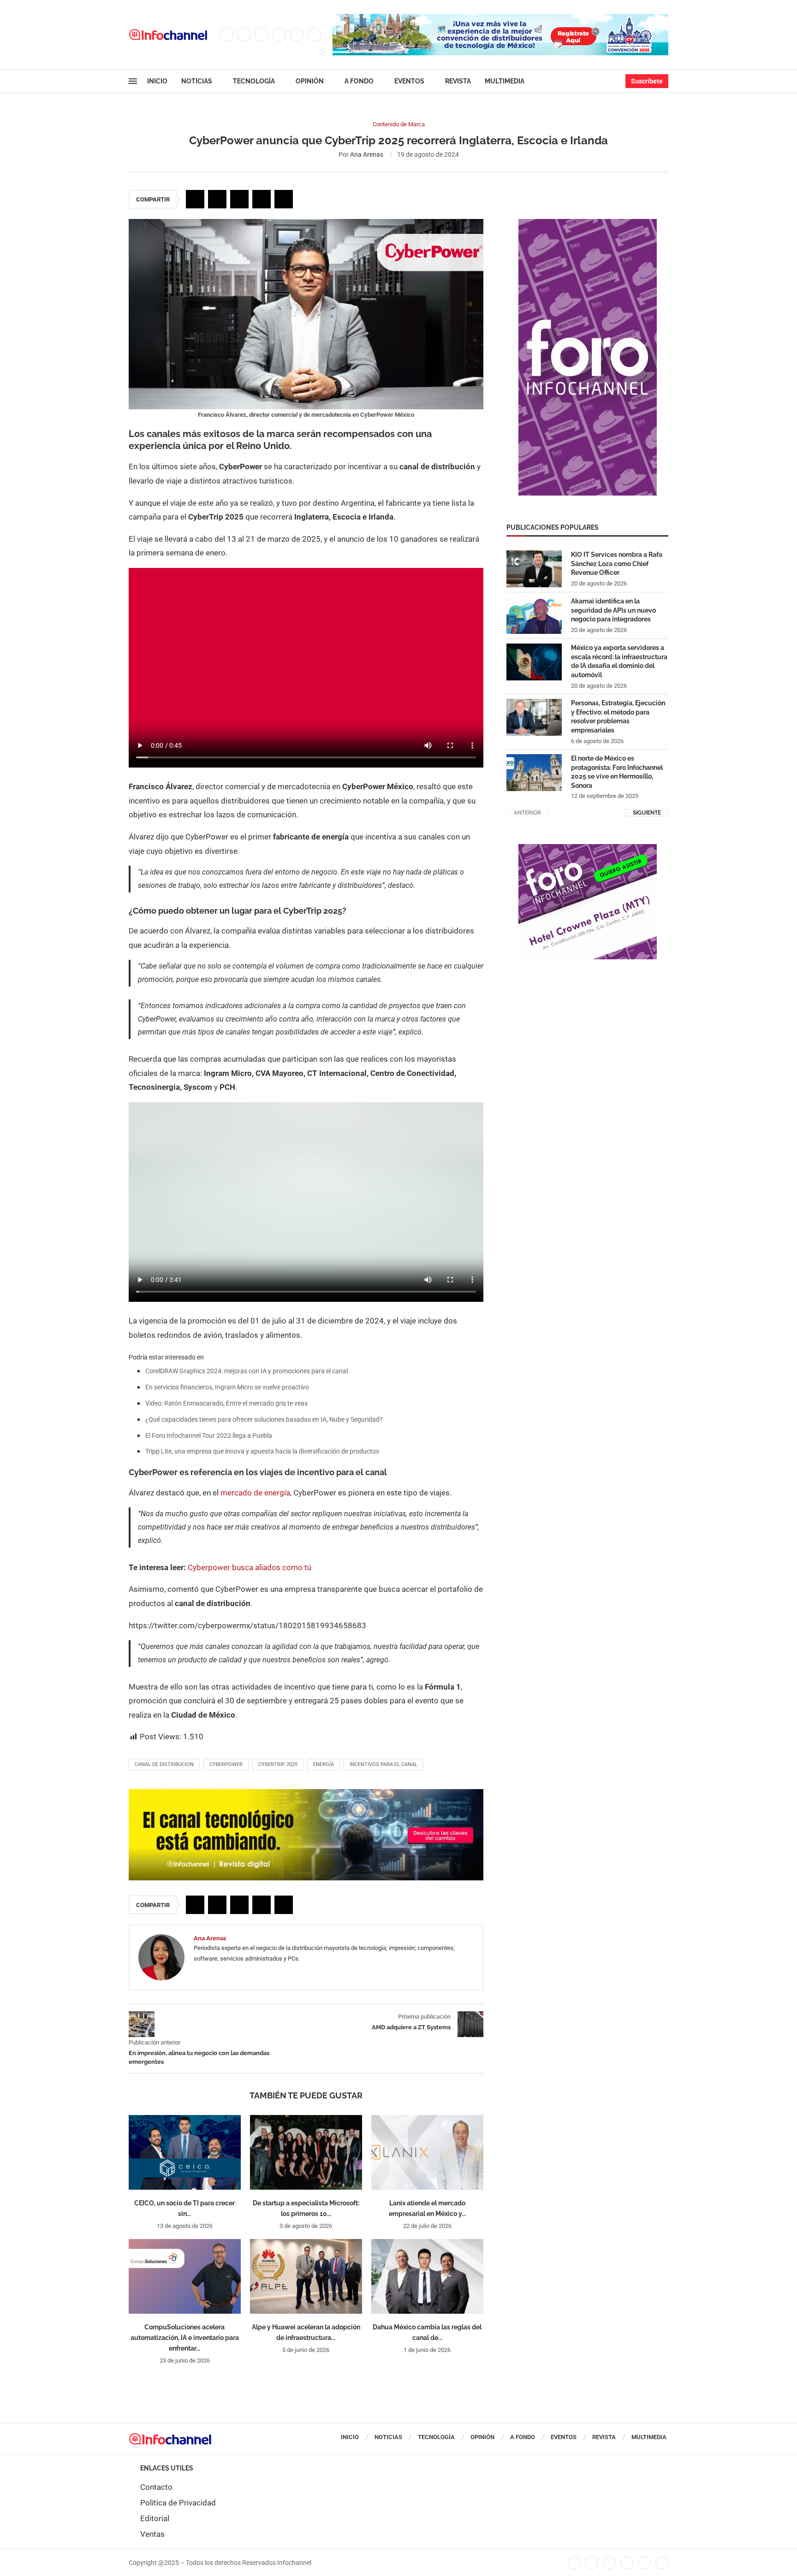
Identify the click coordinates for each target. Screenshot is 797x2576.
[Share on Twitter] (217, 199)
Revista (458, 81)
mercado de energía (255, 1493)
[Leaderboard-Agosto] (500, 18)
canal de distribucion (164, 1764)
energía (324, 1764)
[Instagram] (262, 35)
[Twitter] (244, 35)
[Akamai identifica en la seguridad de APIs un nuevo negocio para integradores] (534, 615)
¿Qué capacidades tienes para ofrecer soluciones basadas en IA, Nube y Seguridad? (264, 1419)
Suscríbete (647, 81)
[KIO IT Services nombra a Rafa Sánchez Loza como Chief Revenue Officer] (534, 569)
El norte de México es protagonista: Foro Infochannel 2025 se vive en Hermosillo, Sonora (617, 772)
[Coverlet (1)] (588, 224)
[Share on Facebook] (195, 199)
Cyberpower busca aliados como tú (250, 1567)
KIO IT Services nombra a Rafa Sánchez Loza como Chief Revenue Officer (617, 564)
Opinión (310, 81)
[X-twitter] (592, 2563)
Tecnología (254, 81)
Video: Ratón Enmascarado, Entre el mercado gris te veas (226, 1403)
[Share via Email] (284, 199)
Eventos (409, 81)
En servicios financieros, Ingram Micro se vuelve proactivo (227, 1387)
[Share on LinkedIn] (239, 199)
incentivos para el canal (384, 1764)
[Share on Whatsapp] (262, 199)
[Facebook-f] (574, 2563)
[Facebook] (226, 35)
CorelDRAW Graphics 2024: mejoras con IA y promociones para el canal (247, 1371)
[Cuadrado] (588, 849)
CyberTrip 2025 (278, 1764)
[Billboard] (306, 1794)
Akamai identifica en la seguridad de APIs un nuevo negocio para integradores (613, 610)
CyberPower (226, 1764)
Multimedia (505, 81)
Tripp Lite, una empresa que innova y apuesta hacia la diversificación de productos (262, 1451)
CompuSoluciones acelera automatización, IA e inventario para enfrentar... (185, 2338)
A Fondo (359, 81)
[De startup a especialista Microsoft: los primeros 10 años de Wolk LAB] (306, 2152)
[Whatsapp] (314, 35)
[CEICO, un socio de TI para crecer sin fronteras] (185, 2152)
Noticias (197, 81)
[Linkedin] (279, 35)
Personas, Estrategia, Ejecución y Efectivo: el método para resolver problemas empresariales (618, 717)
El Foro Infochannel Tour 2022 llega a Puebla (209, 1436)
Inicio (157, 81)
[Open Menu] (133, 81)
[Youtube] (297, 35)
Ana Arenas (367, 154)
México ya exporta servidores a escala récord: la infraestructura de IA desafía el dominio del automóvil (619, 661)
